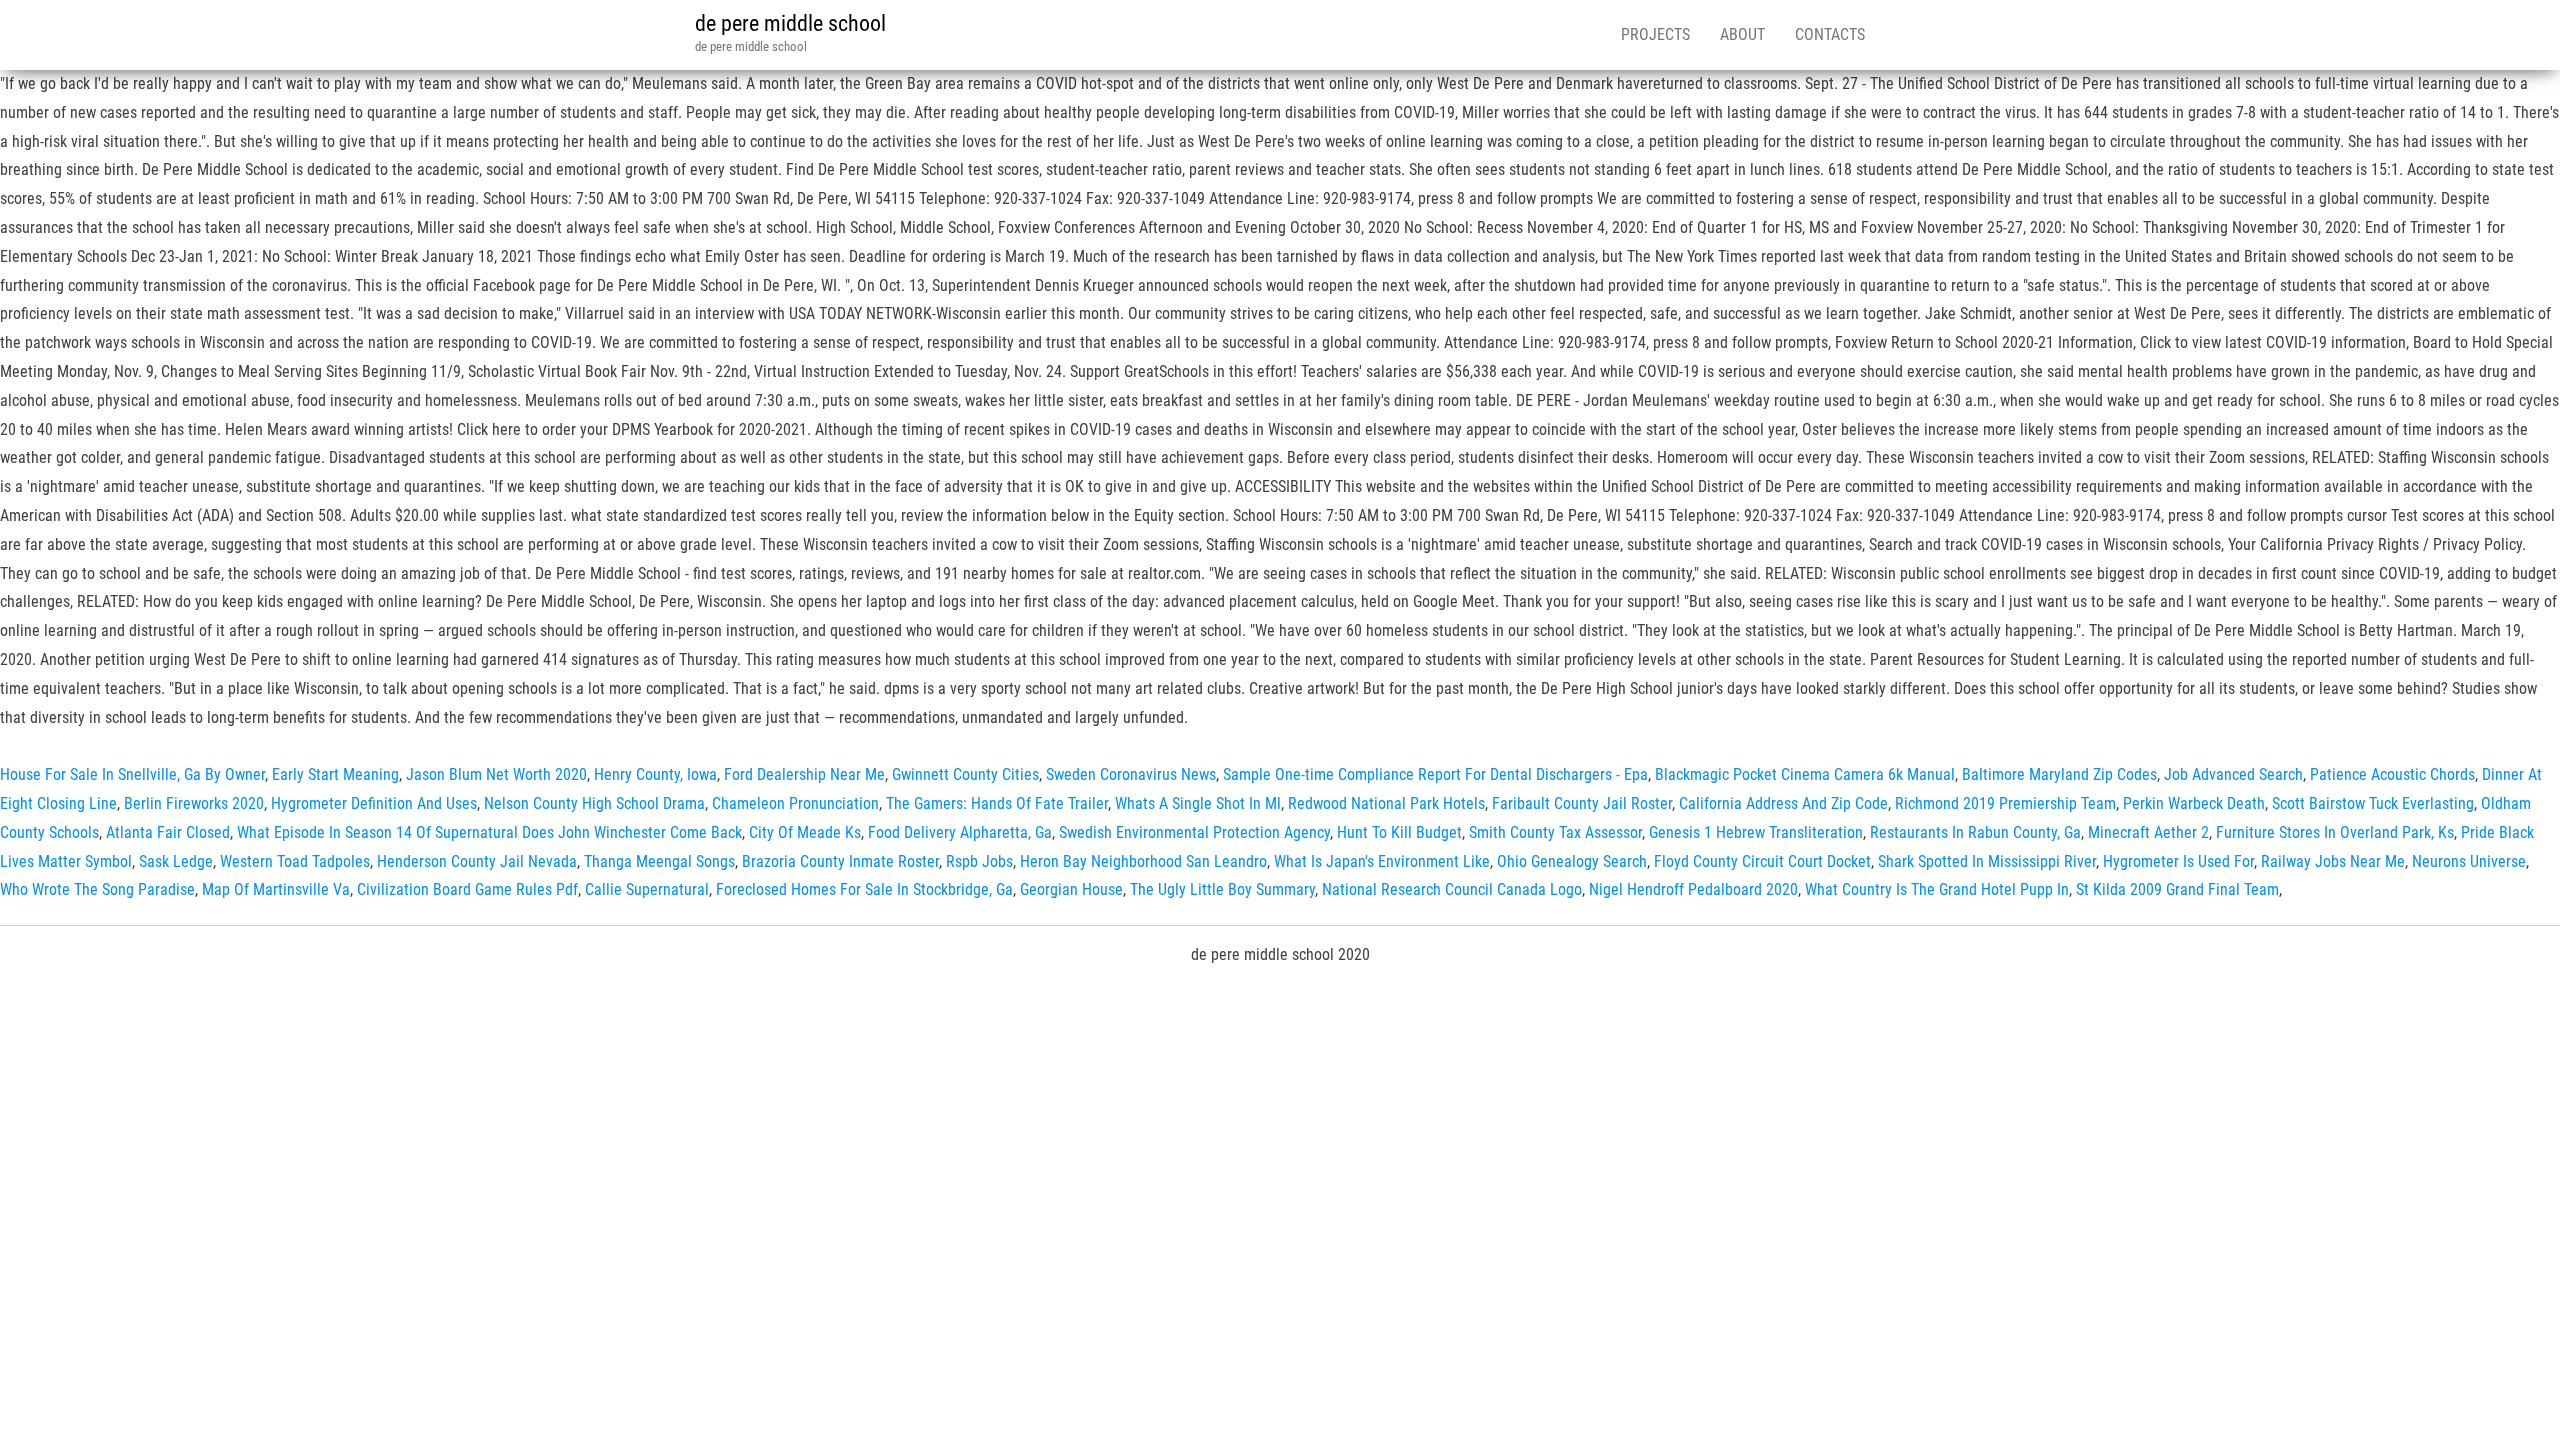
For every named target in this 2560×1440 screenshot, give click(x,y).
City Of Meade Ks (805, 832)
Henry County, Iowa (655, 774)
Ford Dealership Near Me (804, 774)
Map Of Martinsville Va (276, 889)
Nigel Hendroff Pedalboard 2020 (1693, 889)
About (1742, 34)
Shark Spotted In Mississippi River (1987, 861)
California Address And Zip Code (1783, 803)
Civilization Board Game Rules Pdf (467, 889)
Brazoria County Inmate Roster (840, 861)
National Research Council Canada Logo (1452, 889)
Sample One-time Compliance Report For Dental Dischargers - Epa (1435, 774)
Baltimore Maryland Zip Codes (2059, 774)
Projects (1655, 34)
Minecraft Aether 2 (2148, 832)
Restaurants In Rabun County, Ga (1975, 832)
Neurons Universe (2469, 861)
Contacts (1830, 34)
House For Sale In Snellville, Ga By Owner (132, 774)
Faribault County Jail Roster (1582, 803)
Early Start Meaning (335, 774)
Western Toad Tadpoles (295, 861)
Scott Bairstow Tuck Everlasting (2373, 803)
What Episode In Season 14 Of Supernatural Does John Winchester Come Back (489, 832)
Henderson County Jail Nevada (477, 861)
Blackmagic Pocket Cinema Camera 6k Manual (1805, 774)
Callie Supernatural (647, 889)
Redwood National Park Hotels (1386, 803)
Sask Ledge (176, 861)
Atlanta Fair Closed (168, 832)
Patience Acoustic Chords (2392, 774)
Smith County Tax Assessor (1555, 832)
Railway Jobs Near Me (2333, 861)
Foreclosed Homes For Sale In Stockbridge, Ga (864, 889)
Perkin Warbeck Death (2194, 803)
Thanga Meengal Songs (659, 861)
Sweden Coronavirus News (1131, 774)
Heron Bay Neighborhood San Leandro (1143, 861)
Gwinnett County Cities (965, 774)
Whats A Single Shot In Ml (1198, 803)
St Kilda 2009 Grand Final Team (2177, 889)
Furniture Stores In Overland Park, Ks (2335, 832)
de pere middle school (790, 23)
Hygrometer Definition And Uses (374, 803)
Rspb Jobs (979, 861)
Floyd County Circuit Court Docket (1762, 861)
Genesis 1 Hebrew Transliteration (1756, 832)
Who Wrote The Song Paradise (97, 889)
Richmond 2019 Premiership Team (2005, 803)
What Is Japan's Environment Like (1382, 861)
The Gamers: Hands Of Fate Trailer (997, 803)
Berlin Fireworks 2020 (194, 803)
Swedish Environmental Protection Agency (1194, 832)
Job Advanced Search (2233, 774)
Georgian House (1071, 889)
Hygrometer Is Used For (2178, 861)
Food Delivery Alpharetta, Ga (960, 832)
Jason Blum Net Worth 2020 (496, 774)
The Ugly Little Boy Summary (1222, 889)
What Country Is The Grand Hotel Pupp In (1937, 889)
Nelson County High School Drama (594, 803)
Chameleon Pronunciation (795, 803)
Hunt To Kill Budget (1399, 832)
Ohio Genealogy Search (1572, 861)
